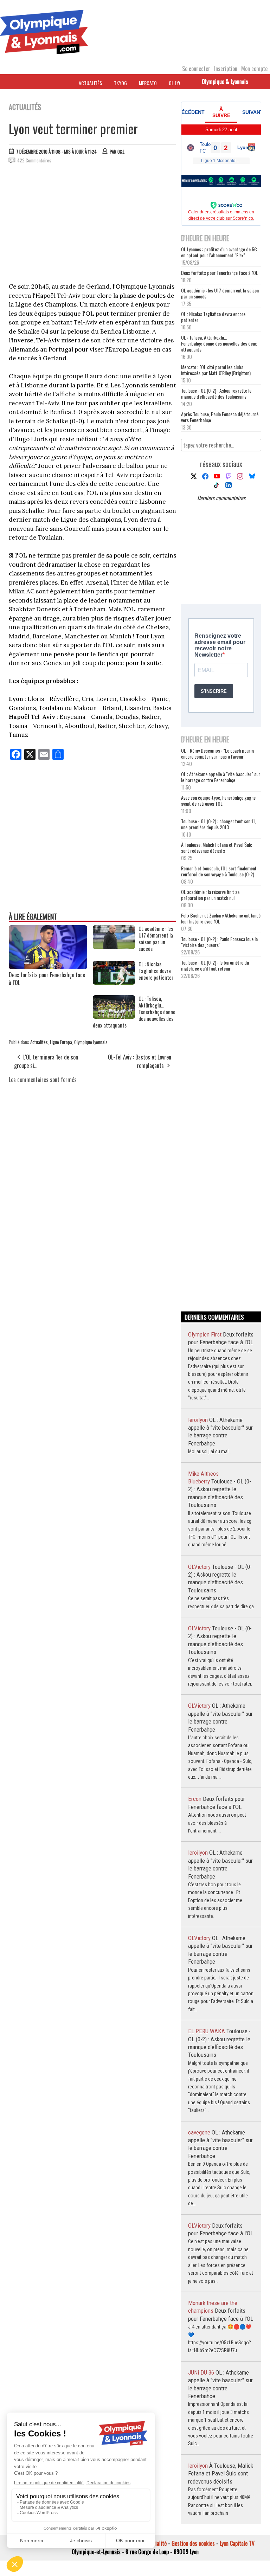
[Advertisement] (93, 222)
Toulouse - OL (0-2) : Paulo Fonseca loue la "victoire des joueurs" (219, 942)
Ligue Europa (61, 1042)
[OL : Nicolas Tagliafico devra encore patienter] (114, 982)
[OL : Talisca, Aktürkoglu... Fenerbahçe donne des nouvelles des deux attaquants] (114, 1016)
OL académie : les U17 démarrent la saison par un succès (220, 293)
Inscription (226, 69)
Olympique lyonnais (91, 1042)
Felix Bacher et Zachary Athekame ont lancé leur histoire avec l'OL (221, 918)
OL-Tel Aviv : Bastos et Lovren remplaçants (140, 1061)
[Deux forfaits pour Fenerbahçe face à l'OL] (48, 967)
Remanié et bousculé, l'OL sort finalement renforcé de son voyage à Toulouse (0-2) (219, 871)
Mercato (148, 83)
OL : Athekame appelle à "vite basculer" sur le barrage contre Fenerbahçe (221, 777)
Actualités (90, 83)
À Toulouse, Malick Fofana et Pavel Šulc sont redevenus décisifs (217, 848)
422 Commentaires (34, 160)
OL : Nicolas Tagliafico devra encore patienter (213, 317)
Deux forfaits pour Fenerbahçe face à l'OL (47, 979)
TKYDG (120, 83)
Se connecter (196, 69)
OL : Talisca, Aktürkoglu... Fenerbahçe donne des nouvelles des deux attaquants (219, 343)
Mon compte (254, 69)
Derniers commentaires (221, 498)
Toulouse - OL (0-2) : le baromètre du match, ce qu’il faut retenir (215, 965)
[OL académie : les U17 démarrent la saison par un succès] (114, 947)
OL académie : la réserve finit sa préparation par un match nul (210, 895)
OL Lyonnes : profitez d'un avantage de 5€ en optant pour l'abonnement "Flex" (219, 252)
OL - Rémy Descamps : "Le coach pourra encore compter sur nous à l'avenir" (218, 753)
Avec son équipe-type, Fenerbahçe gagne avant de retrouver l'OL (218, 800)
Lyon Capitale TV (237, 2543)
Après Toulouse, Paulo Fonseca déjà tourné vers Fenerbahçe (220, 417)
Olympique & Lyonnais (225, 82)
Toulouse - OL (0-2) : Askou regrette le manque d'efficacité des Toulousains (216, 393)
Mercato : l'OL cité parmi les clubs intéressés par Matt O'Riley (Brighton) (216, 370)
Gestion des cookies (193, 2543)
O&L (121, 152)
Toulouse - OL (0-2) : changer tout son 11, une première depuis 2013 (218, 824)
